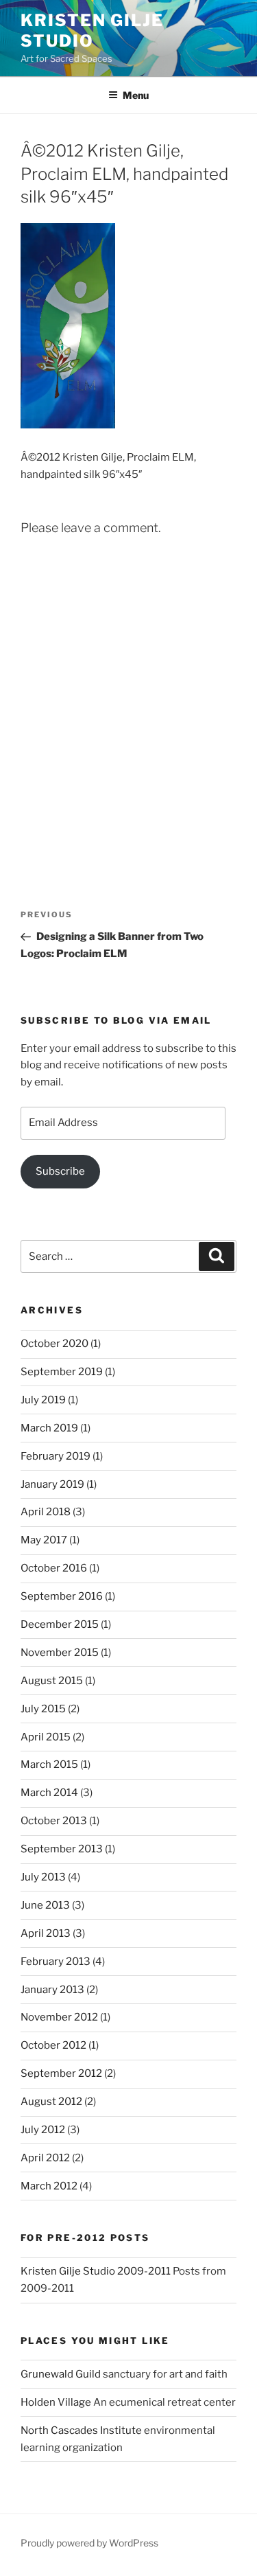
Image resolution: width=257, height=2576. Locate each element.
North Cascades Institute (81, 2430)
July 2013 (43, 1877)
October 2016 (54, 1568)
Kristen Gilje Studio (92, 31)
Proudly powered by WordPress (89, 2543)
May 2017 (44, 1540)
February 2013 (56, 1962)
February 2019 (56, 1456)
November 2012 (59, 2017)
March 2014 (49, 1793)
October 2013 (54, 1821)
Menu (136, 95)
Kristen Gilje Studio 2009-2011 (96, 2271)
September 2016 (62, 1596)
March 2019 (49, 1428)
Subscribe (60, 1171)
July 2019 (43, 1400)
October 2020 (54, 1344)
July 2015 (43, 1709)
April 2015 (46, 1737)
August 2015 (52, 1681)
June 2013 (45, 1905)
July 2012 (43, 2130)
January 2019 (52, 1484)
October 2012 (53, 2045)
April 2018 (46, 1512)
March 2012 (49, 2186)
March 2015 (49, 1764)
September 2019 (62, 1372)
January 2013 (52, 1990)
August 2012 (51, 2102)
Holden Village (56, 2402)
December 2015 (60, 1624)
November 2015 (60, 1653)
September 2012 (61, 2073)
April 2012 (45, 2158)
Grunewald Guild (61, 2374)
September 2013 (62, 1849)
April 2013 (46, 1933)
